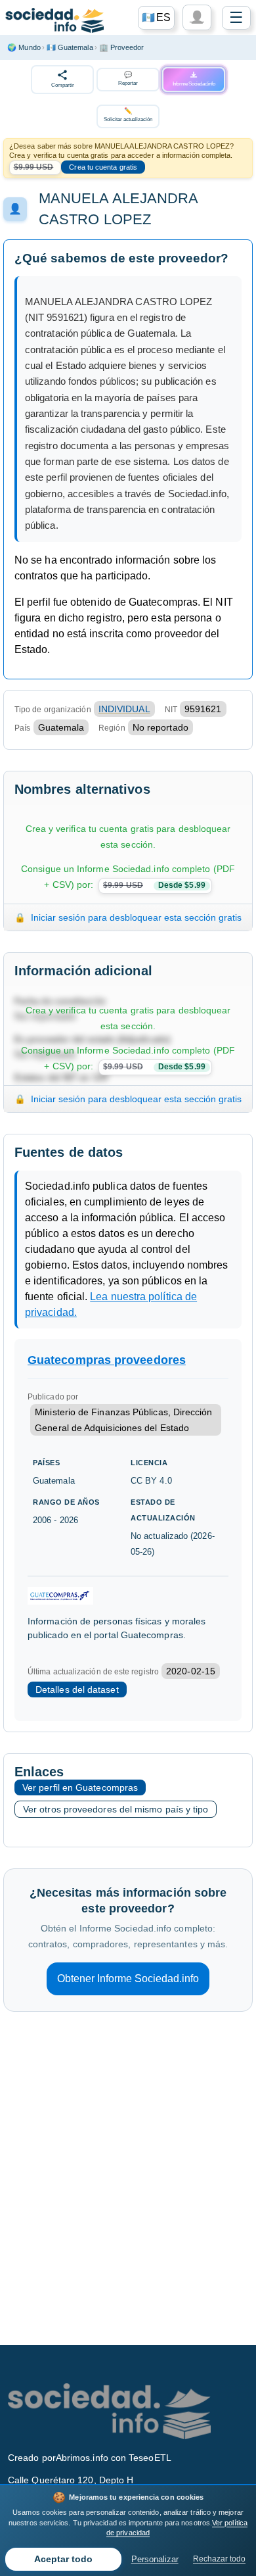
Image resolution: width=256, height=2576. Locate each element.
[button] (156, 18)
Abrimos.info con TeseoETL (114, 2458)
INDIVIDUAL (124, 709)
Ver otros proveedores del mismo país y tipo (116, 1809)
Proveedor (122, 47)
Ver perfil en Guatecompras (80, 1787)
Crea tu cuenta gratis (103, 167)
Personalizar (155, 2559)
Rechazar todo (219, 2559)
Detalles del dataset (77, 1689)
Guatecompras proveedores (107, 1360)
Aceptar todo (63, 2559)
